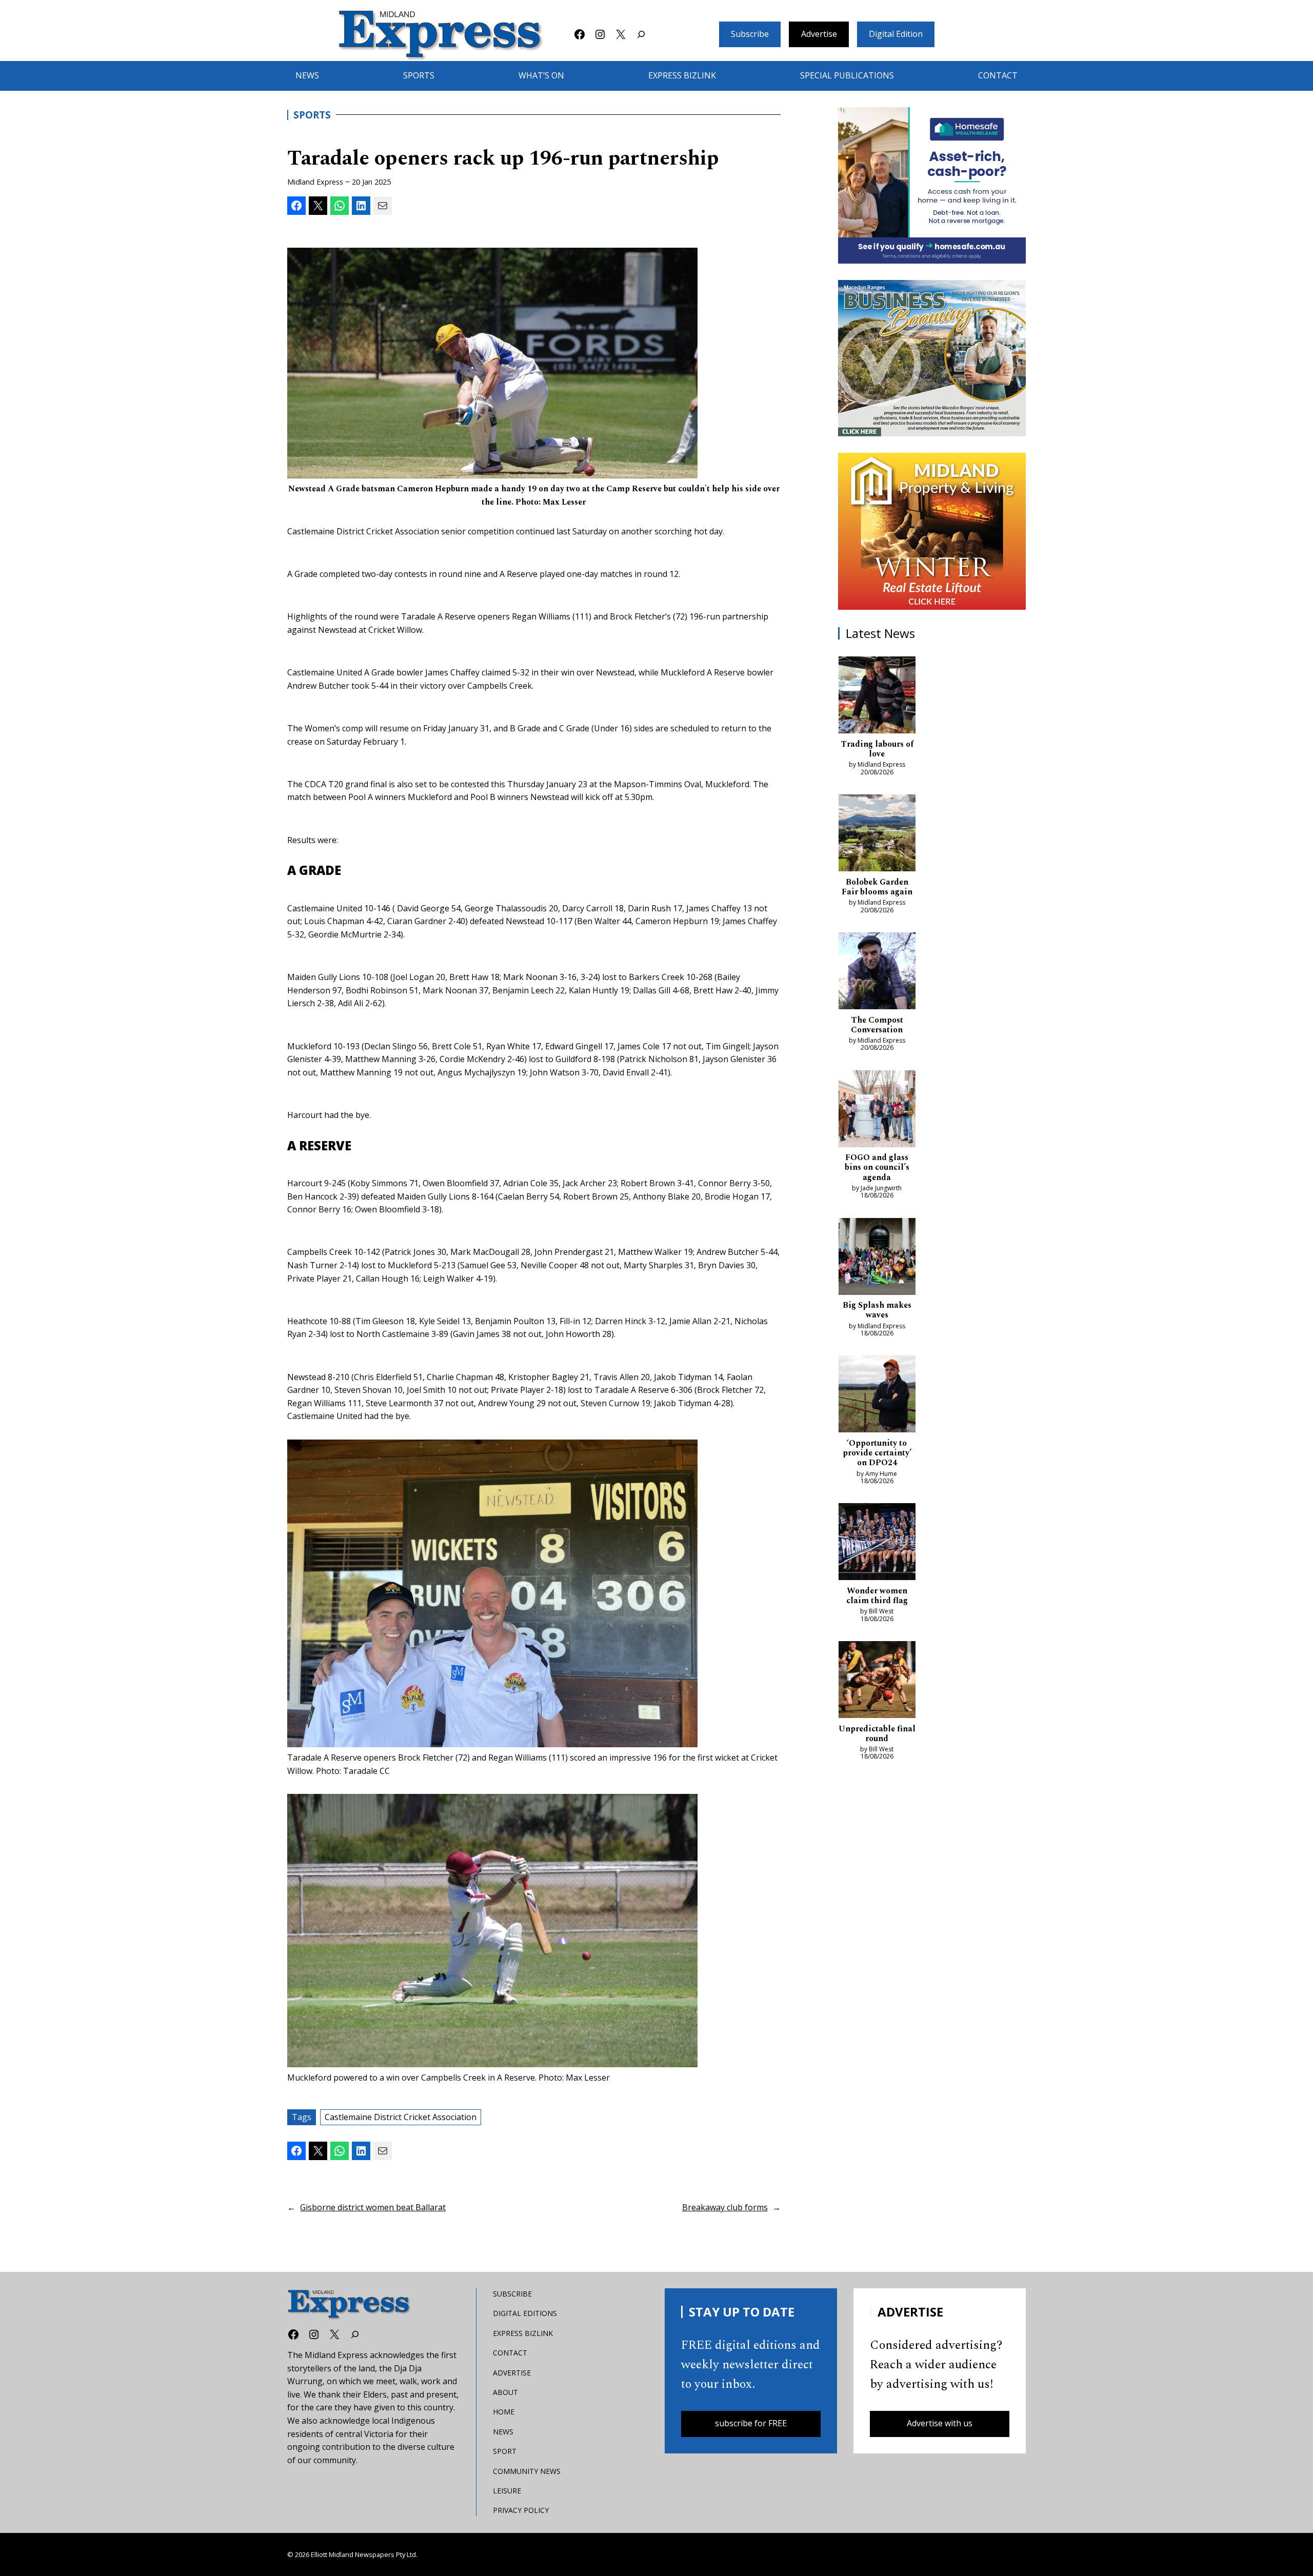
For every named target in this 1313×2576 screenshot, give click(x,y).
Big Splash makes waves (877, 1310)
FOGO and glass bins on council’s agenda (877, 1168)
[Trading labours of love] (877, 697)
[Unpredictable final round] (877, 1682)
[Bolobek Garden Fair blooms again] (877, 835)
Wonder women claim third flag (877, 1596)
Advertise (819, 34)
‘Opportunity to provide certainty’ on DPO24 (877, 1453)
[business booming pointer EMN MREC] (932, 358)
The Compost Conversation (877, 1025)
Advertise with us (940, 2423)
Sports (312, 115)
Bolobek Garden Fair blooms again (877, 887)
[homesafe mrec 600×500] (932, 185)
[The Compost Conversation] (877, 973)
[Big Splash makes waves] (877, 1259)
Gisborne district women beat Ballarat (373, 2207)
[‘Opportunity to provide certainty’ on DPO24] (877, 1396)
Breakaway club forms (725, 2207)
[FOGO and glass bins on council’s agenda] (877, 1111)
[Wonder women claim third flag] (877, 1544)
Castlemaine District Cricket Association (401, 2117)
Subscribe (750, 34)
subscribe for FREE (751, 2423)
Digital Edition (896, 34)
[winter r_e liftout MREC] (932, 531)
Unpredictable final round (877, 1734)
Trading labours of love (877, 749)
